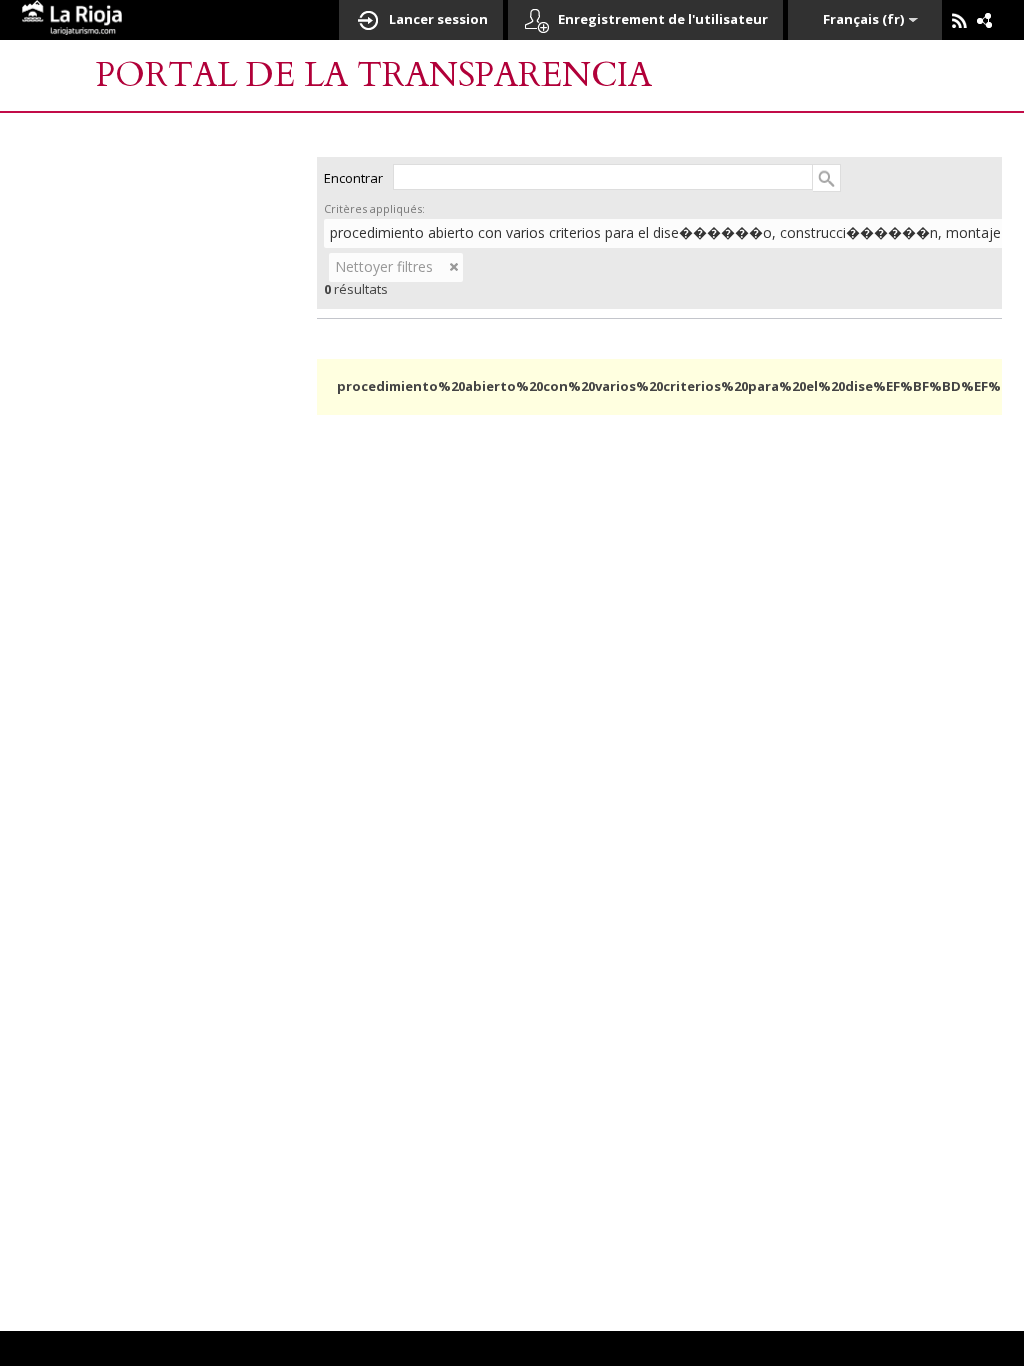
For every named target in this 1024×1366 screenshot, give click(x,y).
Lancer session (438, 19)
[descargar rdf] (984, 21)
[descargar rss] (964, 26)
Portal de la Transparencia (374, 75)
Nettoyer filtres (384, 266)
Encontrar (353, 178)
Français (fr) (863, 19)
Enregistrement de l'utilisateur (663, 19)
